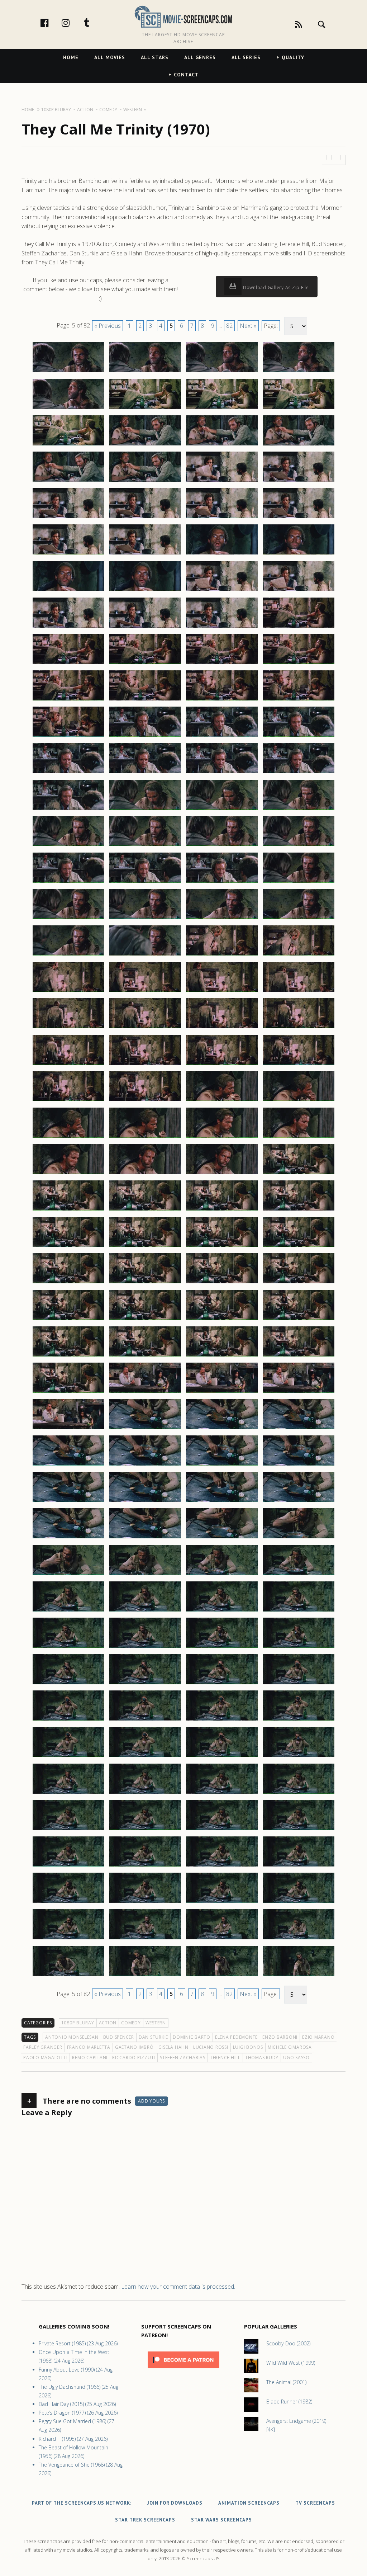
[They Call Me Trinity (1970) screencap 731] (222, 445)
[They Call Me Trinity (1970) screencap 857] (68, 1611)
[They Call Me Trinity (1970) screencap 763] (222, 736)
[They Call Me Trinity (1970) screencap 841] (68, 1465)
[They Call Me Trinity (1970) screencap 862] (145, 1647)
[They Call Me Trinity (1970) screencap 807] (222, 1137)
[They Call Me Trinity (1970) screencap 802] (145, 1101)
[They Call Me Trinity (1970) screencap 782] (145, 919)
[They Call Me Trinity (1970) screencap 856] (299, 1575)
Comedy (131, 2023)
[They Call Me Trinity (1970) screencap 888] (299, 1866)
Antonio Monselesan (72, 2037)
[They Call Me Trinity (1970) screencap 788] (299, 955)
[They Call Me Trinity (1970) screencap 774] (145, 846)
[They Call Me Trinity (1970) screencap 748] (299, 591)
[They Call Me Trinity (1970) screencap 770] (145, 810)
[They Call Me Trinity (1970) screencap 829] (68, 1356)
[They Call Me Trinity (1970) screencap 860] (299, 1611)
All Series (246, 57)
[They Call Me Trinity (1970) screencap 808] (299, 1137)
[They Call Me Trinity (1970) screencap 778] (145, 882)
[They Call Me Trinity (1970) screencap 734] (145, 481)
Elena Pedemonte (236, 2037)
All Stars (155, 57)
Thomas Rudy (262, 2058)
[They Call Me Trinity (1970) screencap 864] (299, 1647)
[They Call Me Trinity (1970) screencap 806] (145, 1137)
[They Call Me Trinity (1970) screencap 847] (222, 1502)
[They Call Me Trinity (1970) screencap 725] (68, 409)
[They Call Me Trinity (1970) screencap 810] (145, 1174)
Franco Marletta (89, 2047)
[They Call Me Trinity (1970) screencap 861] (68, 1647)
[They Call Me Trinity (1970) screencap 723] (222, 372)
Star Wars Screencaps (221, 2520)
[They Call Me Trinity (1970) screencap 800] (299, 1065)
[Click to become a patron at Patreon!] (183, 2370)
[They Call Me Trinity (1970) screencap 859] (222, 1611)
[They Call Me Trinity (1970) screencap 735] (222, 481)
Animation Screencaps (249, 2503)
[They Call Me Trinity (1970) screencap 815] (222, 1210)
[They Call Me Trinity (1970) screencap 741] (68, 554)
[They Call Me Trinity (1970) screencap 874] (145, 1757)
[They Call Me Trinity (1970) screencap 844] (299, 1465)
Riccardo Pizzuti (134, 2058)
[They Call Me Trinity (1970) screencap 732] (299, 445)
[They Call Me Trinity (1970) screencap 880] (299, 1793)
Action (108, 2023)
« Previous (108, 326)
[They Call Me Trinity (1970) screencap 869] (68, 1720)
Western (156, 2023)
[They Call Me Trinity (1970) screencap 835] (222, 1392)
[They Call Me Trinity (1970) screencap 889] (68, 1902)
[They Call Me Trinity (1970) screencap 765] (68, 773)
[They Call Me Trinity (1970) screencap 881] (68, 1830)
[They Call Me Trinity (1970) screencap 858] (145, 1611)
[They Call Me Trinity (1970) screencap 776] (299, 846)
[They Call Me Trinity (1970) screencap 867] (222, 1684)
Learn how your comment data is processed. (178, 2287)
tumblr (94, 23)
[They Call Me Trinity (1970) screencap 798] (145, 1065)
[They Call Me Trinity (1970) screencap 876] (299, 1757)
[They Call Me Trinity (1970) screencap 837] (68, 1429)
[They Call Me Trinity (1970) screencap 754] (145, 664)
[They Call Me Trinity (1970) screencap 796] (299, 1028)
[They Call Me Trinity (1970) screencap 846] (145, 1502)
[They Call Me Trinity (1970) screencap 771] (222, 810)
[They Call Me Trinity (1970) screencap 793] (68, 1028)
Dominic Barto (192, 2037)
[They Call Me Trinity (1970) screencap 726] (145, 409)
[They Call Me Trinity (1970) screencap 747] (222, 591)
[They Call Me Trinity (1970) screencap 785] (68, 955)
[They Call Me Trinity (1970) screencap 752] (299, 627)
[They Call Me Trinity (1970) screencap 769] (68, 810)
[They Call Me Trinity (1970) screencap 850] (145, 1538)
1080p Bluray (78, 2023)
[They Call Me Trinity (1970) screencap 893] (68, 1939)
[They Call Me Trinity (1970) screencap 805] (68, 1137)
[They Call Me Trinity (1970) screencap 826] (145, 1320)
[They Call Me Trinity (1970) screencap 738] (145, 518)
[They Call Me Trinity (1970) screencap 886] (145, 1866)
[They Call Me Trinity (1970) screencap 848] (299, 1502)
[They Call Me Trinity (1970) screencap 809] (68, 1174)
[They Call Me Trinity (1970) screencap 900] (299, 1976)
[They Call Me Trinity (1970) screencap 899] (222, 1976)
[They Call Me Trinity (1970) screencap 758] (145, 700)
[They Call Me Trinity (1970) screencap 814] (145, 1210)
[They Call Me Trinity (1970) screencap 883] (222, 1830)
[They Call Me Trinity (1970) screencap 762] (145, 736)
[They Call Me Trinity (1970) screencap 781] (68, 919)
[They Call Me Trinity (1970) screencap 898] (145, 1976)
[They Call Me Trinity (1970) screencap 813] (68, 1210)
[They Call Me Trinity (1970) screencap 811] (222, 1174)
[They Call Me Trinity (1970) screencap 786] (145, 955)
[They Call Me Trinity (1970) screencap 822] (145, 1283)
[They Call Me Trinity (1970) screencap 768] (299, 773)
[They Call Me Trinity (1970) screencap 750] (145, 627)
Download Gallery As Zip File (275, 287)
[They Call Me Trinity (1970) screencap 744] (299, 554)
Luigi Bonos (248, 2047)
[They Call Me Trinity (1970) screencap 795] (222, 1028)
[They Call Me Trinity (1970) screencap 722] (145, 372)
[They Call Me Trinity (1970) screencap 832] (299, 1356)
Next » (248, 326)
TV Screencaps (315, 2503)
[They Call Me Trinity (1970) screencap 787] (222, 955)
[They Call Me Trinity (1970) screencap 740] (299, 518)
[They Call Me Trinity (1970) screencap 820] (299, 1247)
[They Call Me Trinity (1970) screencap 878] (145, 1793)
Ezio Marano (318, 2037)
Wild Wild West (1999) (291, 2363)
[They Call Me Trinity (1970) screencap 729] (68, 445)
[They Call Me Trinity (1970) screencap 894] (145, 1939)
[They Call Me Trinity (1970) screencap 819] (222, 1247)
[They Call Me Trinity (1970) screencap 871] (222, 1720)
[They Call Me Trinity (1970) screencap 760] (299, 700)
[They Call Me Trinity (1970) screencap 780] (299, 882)
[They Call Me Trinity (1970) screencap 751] (222, 627)
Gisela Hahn (173, 2047)
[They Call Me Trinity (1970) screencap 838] (145, 1429)
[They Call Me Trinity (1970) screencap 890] (145, 1902)
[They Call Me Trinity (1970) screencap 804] (299, 1101)
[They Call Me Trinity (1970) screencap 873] (68, 1757)
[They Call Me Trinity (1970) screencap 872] (299, 1720)
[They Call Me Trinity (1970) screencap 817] (68, 1247)
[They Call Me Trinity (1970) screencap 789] (68, 992)
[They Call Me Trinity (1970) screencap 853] (68, 1575)
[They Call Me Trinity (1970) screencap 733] (68, 481)
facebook (52, 23)
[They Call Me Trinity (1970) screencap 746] (145, 591)
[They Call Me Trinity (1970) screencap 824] (299, 1283)
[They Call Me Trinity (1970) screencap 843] (222, 1465)
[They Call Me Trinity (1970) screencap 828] (299, 1320)
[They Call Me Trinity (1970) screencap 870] (145, 1720)
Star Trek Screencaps (145, 2520)
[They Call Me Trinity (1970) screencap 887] (222, 1866)
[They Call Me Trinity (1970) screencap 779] (222, 882)
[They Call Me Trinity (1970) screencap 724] (299, 372)
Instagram (73, 23)
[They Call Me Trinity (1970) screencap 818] (145, 1247)
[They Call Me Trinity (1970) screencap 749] (68, 627)
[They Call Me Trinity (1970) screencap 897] (68, 1976)
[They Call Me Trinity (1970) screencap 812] (299, 1174)
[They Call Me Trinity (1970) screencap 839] (222, 1429)
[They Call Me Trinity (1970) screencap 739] (222, 518)
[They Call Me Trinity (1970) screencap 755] (222, 664)
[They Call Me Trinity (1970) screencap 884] (299, 1830)
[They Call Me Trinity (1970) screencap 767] (222, 773)
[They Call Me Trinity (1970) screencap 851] (222, 1538)
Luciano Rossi (211, 2047)
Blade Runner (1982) (289, 2402)
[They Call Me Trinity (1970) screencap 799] (222, 1065)
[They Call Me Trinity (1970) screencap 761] (68, 736)
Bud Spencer (119, 2037)
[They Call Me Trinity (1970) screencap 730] (145, 445)
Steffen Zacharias (183, 2058)
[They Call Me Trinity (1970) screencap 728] (299, 409)
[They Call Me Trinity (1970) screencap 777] (68, 882)
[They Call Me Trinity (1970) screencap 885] (68, 1866)
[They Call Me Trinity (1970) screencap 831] (222, 1356)
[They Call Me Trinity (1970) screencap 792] (299, 992)
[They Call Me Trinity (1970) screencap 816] (299, 1210)
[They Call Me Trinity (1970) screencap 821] (68, 1283)
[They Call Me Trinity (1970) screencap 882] (145, 1830)
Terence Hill (225, 2058)
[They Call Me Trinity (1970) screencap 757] (68, 700)
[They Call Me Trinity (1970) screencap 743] (222, 554)
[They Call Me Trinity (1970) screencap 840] (299, 1429)
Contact (186, 75)
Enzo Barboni (280, 2037)
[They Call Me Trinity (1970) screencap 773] (68, 846)
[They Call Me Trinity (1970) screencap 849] (68, 1538)
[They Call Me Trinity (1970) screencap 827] (222, 1320)
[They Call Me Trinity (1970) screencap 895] (222, 1939)
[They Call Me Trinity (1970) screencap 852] (299, 1538)
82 (229, 326)
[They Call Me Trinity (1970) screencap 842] (145, 1465)
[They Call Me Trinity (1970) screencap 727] (222, 409)
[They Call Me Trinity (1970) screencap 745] (68, 591)
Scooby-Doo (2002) (288, 2343)
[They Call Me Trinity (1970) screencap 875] (222, 1757)
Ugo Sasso (296, 2058)
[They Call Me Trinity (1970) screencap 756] (299, 664)
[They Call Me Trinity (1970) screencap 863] (222, 1647)
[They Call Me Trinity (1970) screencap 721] (68, 372)
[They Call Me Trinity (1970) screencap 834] (145, 1392)
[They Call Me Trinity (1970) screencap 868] (299, 1684)
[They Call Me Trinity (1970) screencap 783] (222, 919)
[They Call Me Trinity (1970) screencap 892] (299, 1902)
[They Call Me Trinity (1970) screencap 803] (222, 1101)
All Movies (110, 57)
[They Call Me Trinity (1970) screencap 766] (145, 773)
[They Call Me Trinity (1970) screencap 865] (68, 1684)
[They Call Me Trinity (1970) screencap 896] (299, 1939)
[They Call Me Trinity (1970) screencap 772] (299, 810)
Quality (293, 57)
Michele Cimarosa (290, 2047)
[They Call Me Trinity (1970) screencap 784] (299, 919)
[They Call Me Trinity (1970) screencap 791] (222, 992)
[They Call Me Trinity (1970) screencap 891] (222, 1902)
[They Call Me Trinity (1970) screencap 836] (299, 1392)
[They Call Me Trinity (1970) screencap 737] (68, 518)
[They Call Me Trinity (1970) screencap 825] (68, 1320)
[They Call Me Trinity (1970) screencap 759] (222, 700)
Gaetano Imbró (134, 2047)
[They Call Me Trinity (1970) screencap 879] (222, 1793)
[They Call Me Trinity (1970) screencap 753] (68, 664)
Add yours (151, 2101)
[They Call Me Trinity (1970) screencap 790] (145, 992)
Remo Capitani (90, 2058)
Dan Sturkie (153, 2037)
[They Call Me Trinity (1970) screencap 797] (68, 1065)
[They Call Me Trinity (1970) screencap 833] (68, 1392)
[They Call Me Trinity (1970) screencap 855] (222, 1575)
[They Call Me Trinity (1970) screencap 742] (145, 554)
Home (71, 57)
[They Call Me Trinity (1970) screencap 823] (222, 1283)
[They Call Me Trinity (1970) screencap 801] (68, 1101)
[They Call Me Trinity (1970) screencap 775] (222, 846)
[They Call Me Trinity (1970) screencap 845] (68, 1502)
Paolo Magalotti (45, 2058)
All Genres (200, 57)
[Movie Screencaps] (183, 16)
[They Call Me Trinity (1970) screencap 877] (68, 1793)
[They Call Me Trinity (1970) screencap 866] (145, 1684)
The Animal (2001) (286, 2382)
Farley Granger (43, 2047)
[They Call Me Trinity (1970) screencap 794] (145, 1028)
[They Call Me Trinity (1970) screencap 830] (145, 1356)
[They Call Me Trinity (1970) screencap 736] (299, 481)
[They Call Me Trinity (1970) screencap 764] (299, 736)
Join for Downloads (175, 2503)
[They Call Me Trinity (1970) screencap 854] (145, 1575)
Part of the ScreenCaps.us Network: (82, 2503)
